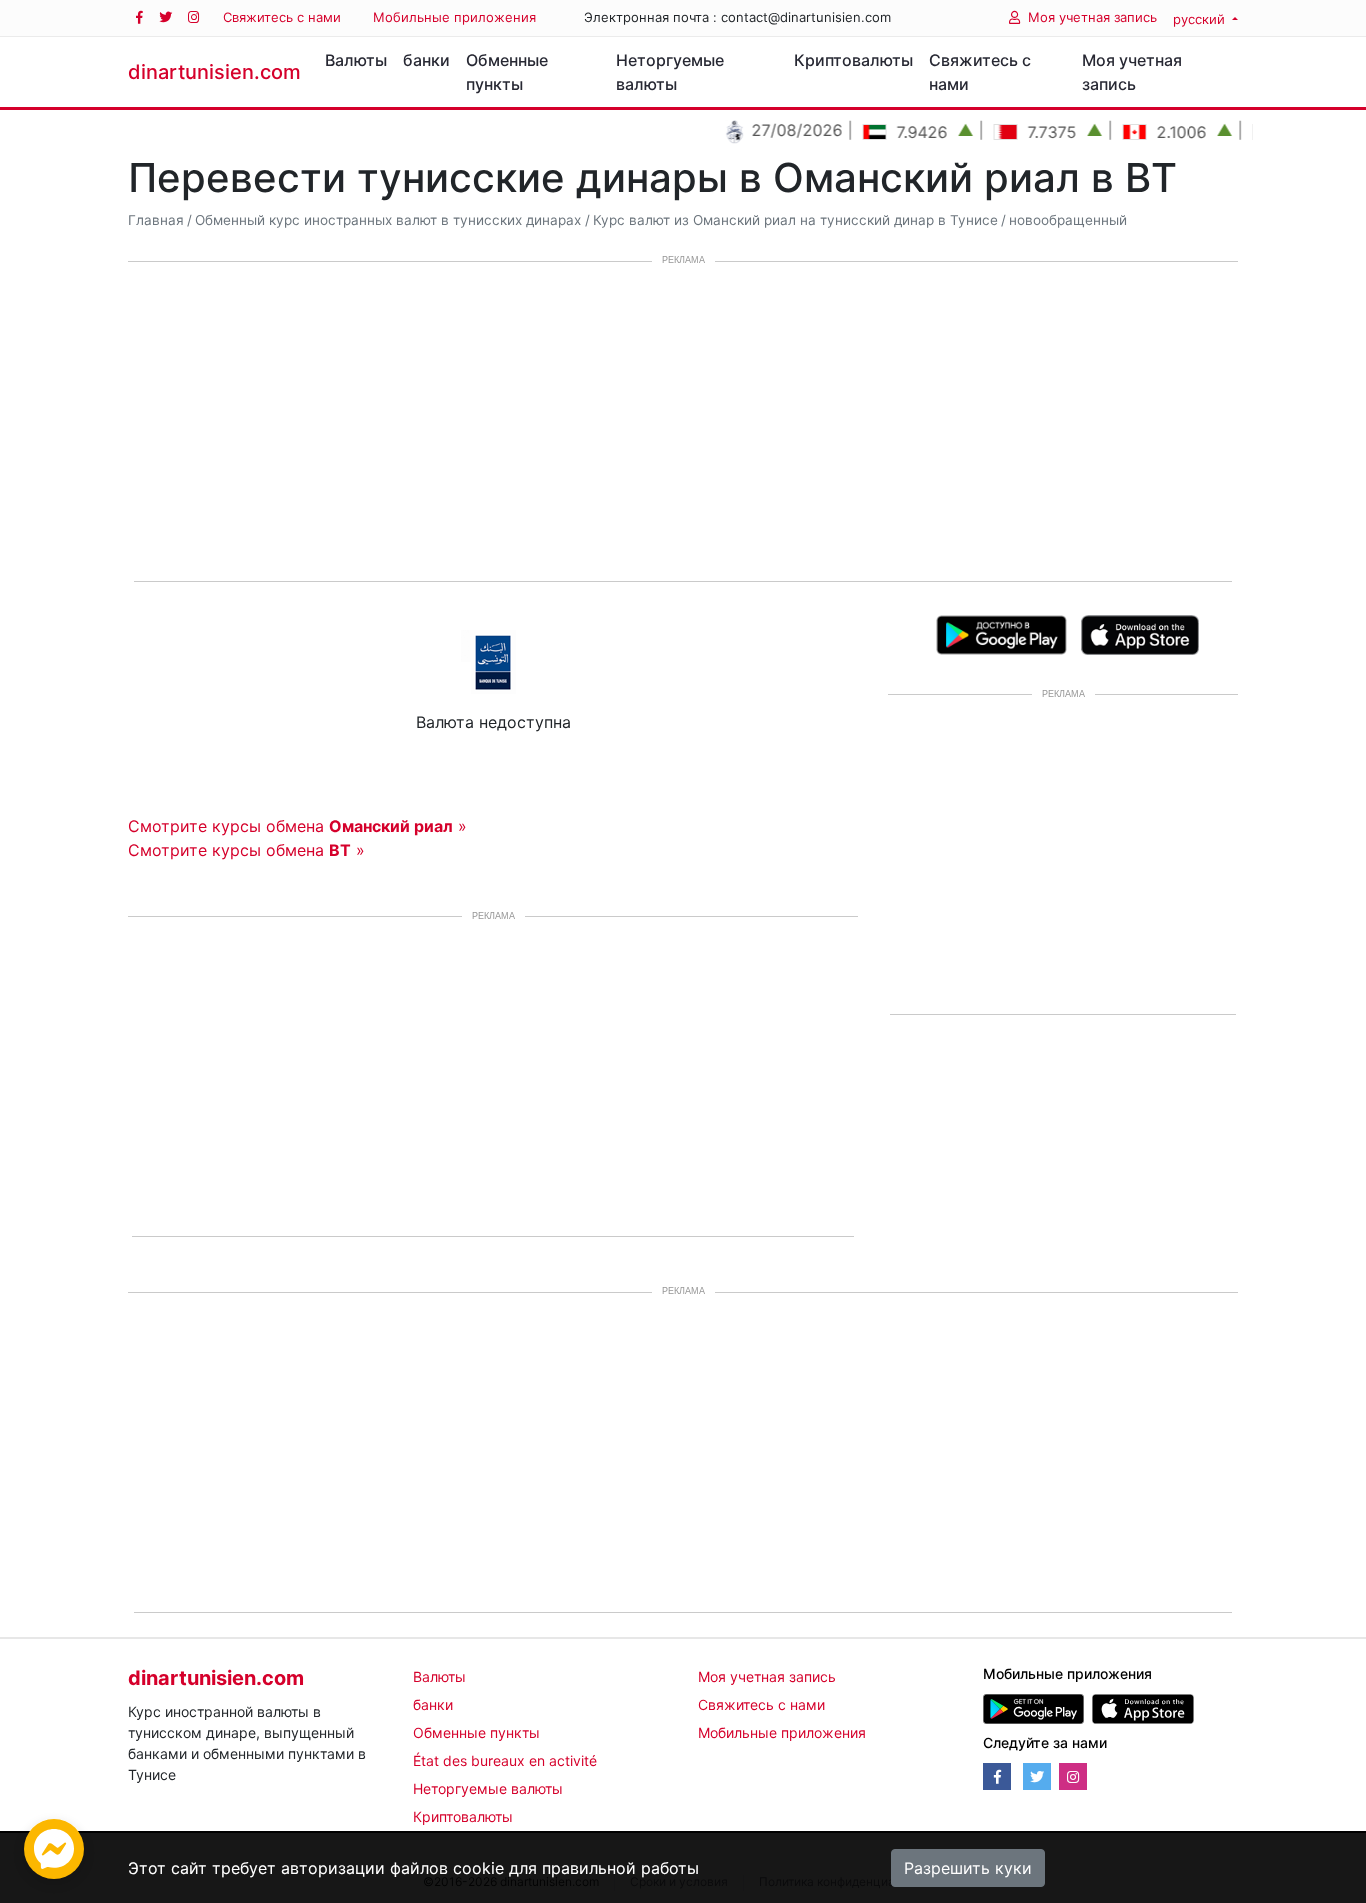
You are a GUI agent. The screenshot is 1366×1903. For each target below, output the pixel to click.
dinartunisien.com (214, 72)
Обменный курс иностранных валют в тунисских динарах (388, 220)
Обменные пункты (507, 72)
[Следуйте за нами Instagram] (193, 17)
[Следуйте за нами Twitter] (165, 17)
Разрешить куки (968, 1868)
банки (426, 60)
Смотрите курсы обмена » (297, 826)
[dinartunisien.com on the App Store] (1142, 1707)
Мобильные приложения (454, 17)
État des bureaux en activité (505, 1760)
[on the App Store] (1140, 633)
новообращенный (1068, 220)
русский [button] (1201, 19)
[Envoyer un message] (54, 1847)
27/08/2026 (773, 130)
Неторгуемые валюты (670, 72)
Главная (156, 220)
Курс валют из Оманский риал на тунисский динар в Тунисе (795, 220)
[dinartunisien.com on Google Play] (1033, 1707)
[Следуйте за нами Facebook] (139, 17)
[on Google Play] (1001, 633)
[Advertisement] (683, 423)
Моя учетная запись (1092, 17)
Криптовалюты (853, 60)
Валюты (356, 60)
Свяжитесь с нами (282, 17)
